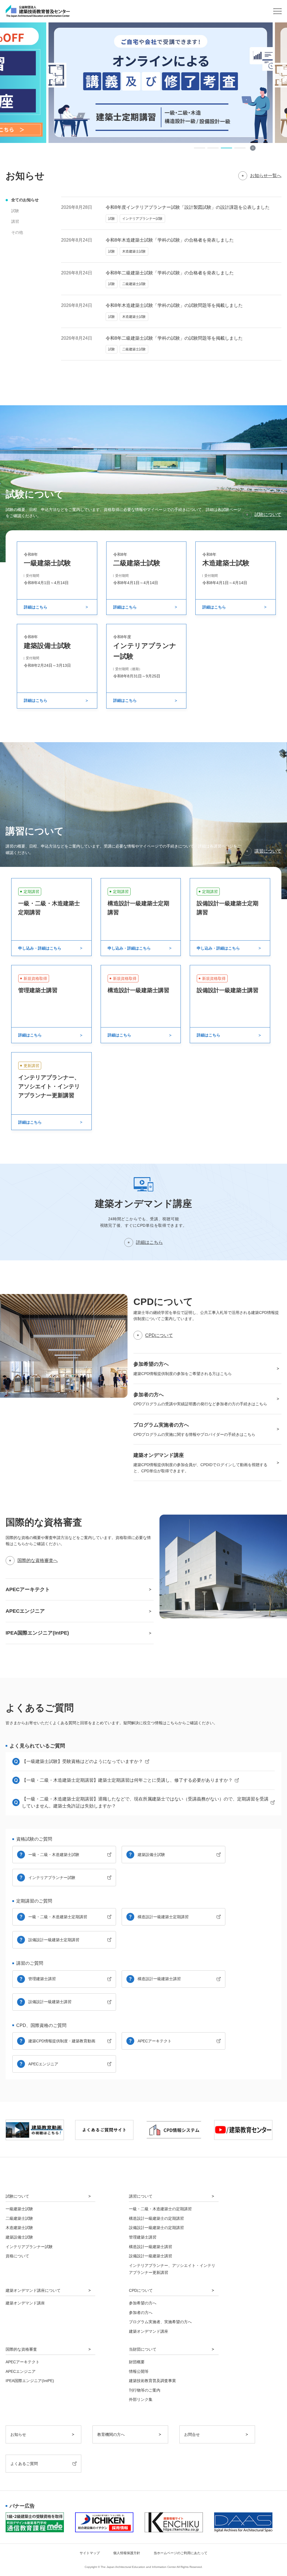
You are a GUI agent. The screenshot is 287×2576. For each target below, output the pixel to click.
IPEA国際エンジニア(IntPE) (30, 2381)
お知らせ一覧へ (266, 176)
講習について (268, 851)
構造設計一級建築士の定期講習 (156, 2218)
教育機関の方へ (111, 2434)
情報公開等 (139, 2371)
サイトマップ (90, 2553)
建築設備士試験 (151, 1855)
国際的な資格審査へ (38, 1560)
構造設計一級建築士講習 (159, 1979)
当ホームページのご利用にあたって (180, 2553)
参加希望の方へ (143, 2303)
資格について (17, 2256)
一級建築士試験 (19, 2209)
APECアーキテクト (155, 2041)
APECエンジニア (43, 2064)
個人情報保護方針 (127, 2553)
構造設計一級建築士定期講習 (163, 1917)
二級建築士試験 (19, 2218)
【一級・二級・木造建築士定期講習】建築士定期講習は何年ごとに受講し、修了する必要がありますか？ (127, 1780)
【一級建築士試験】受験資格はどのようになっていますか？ (82, 1761)
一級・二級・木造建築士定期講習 (58, 1917)
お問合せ (192, 2434)
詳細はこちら (149, 1242)
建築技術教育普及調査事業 (152, 2381)
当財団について (143, 2349)
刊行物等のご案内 (145, 2390)
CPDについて (159, 1335)
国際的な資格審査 (21, 2349)
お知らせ (18, 2434)
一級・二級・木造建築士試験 (54, 1855)
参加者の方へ (141, 2313)
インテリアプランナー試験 (52, 1878)
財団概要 (137, 2362)
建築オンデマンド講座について (33, 2290)
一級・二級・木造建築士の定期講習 (160, 2209)
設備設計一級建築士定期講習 (54, 1940)
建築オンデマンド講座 (25, 2303)
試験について (268, 514)
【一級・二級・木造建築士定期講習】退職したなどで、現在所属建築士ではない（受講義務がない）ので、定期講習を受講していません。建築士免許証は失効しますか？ (145, 1803)
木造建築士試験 (19, 2228)
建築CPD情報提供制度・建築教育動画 (62, 2041)
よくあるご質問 (24, 2464)
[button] (200, 148)
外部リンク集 (141, 2399)
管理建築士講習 (42, 1979)
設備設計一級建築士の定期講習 (156, 2228)
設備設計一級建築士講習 (50, 2002)
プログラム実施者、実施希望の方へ (160, 2322)
